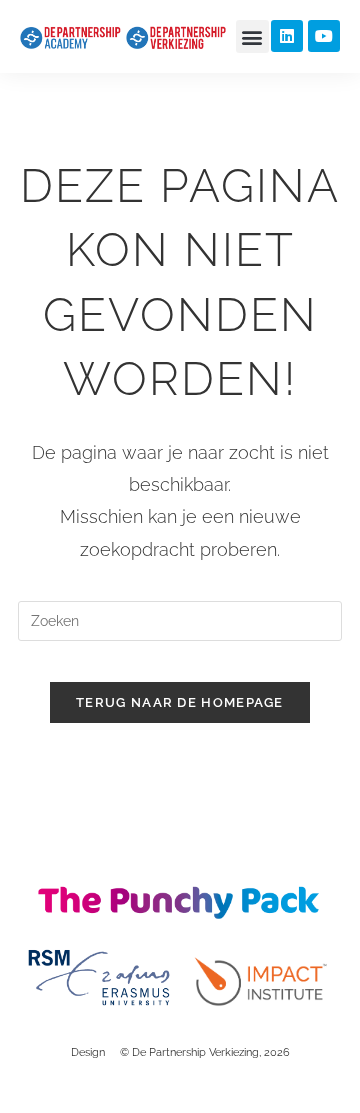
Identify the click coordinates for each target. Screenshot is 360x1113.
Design (88, 1052)
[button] (252, 36)
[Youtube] (324, 36)
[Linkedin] (287, 36)
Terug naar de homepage (180, 702)
